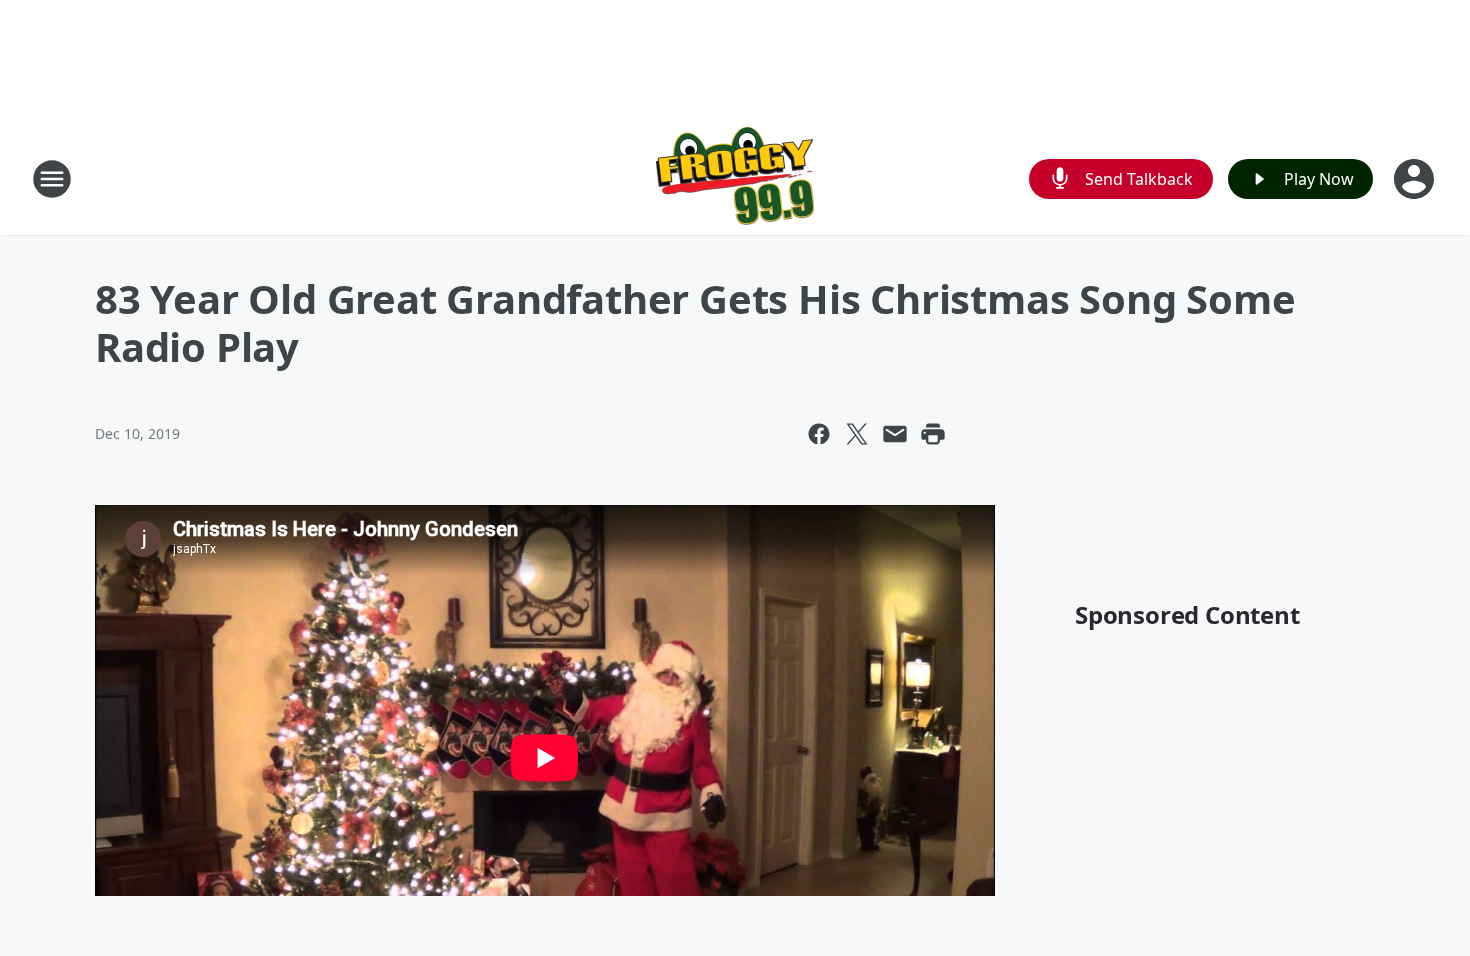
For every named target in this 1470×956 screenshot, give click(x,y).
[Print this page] (933, 434)
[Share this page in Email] (895, 434)
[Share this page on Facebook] (819, 434)
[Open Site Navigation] (52, 179)
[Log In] (1416, 179)
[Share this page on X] (857, 434)
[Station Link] (735, 178)
